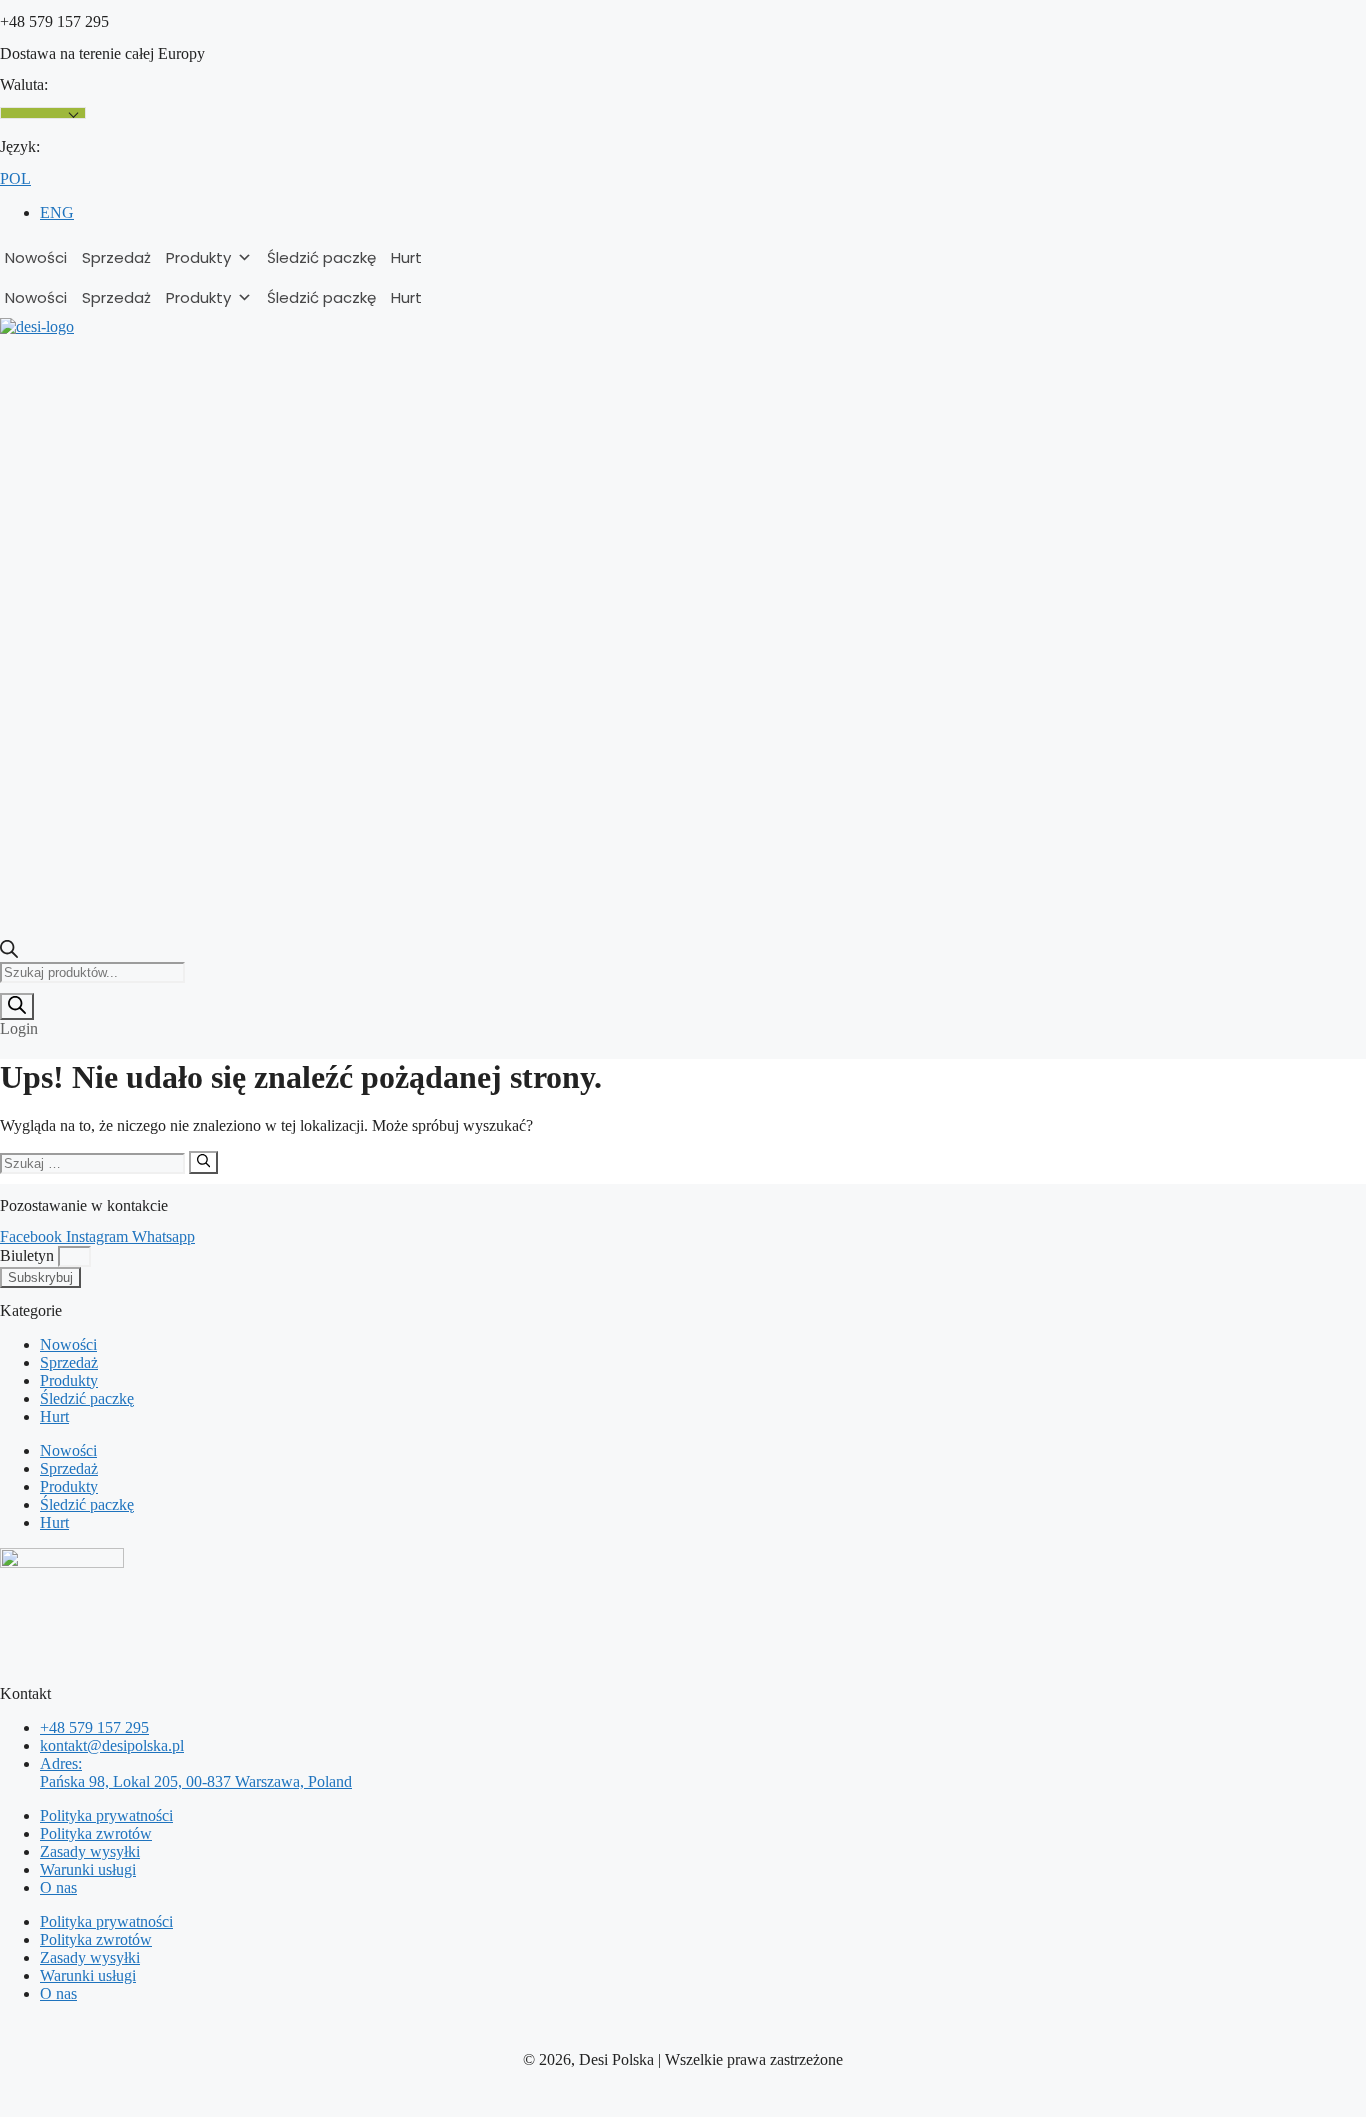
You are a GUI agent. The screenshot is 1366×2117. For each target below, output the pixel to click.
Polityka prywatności (106, 1815)
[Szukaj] (17, 1006)
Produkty (198, 257)
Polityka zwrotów (96, 1833)
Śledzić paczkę (321, 257)
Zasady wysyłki (90, 1851)
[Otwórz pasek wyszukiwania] (9, 952)
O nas (58, 1887)
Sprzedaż (116, 257)
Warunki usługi (88, 1869)
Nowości (36, 257)
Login (19, 1028)
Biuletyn (29, 1255)
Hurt (406, 257)
